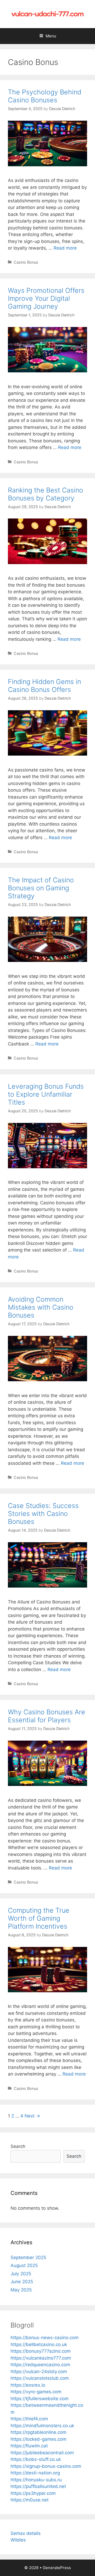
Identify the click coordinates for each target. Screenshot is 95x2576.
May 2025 (21, 2290)
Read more (65, 248)
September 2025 (28, 2257)
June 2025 (22, 2282)
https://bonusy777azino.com (41, 2351)
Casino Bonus (26, 262)
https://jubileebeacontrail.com (42, 2453)
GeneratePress (57, 2568)
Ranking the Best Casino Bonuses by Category (46, 494)
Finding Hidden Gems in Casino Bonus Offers (44, 686)
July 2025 (21, 2274)
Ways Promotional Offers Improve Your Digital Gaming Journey (46, 298)
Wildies (18, 2540)
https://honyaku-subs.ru (36, 2480)
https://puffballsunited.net (38, 2486)
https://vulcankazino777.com (41, 2358)
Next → (32, 2116)
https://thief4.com (29, 2419)
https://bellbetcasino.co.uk (39, 2344)
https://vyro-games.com (36, 2392)
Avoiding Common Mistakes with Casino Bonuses (41, 1307)
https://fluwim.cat (29, 2446)
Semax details (26, 2533)
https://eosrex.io (28, 2385)
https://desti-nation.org (35, 2473)
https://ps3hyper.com (33, 2493)
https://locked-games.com (39, 2439)
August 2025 (24, 2265)
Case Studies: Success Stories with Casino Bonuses (43, 1514)
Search (18, 2146)
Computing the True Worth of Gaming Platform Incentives (39, 1918)
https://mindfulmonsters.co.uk (42, 2426)
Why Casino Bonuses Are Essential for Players (47, 1716)
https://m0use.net (30, 2500)
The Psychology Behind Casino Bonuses (45, 96)
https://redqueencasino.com (40, 2365)
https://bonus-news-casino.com (45, 2338)
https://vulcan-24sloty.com (39, 2372)
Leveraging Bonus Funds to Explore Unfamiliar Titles (46, 1094)
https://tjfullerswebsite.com (40, 2399)
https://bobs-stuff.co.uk (36, 2459)
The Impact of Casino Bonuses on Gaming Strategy (41, 888)
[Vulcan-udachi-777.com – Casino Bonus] (47, 14)
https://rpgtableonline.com (39, 2432)
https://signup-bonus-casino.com (46, 2466)
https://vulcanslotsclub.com (40, 2378)
